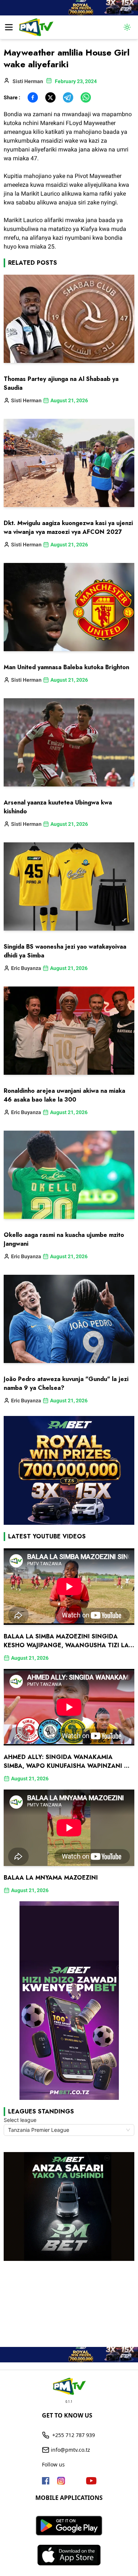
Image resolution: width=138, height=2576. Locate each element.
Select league (20, 2120)
